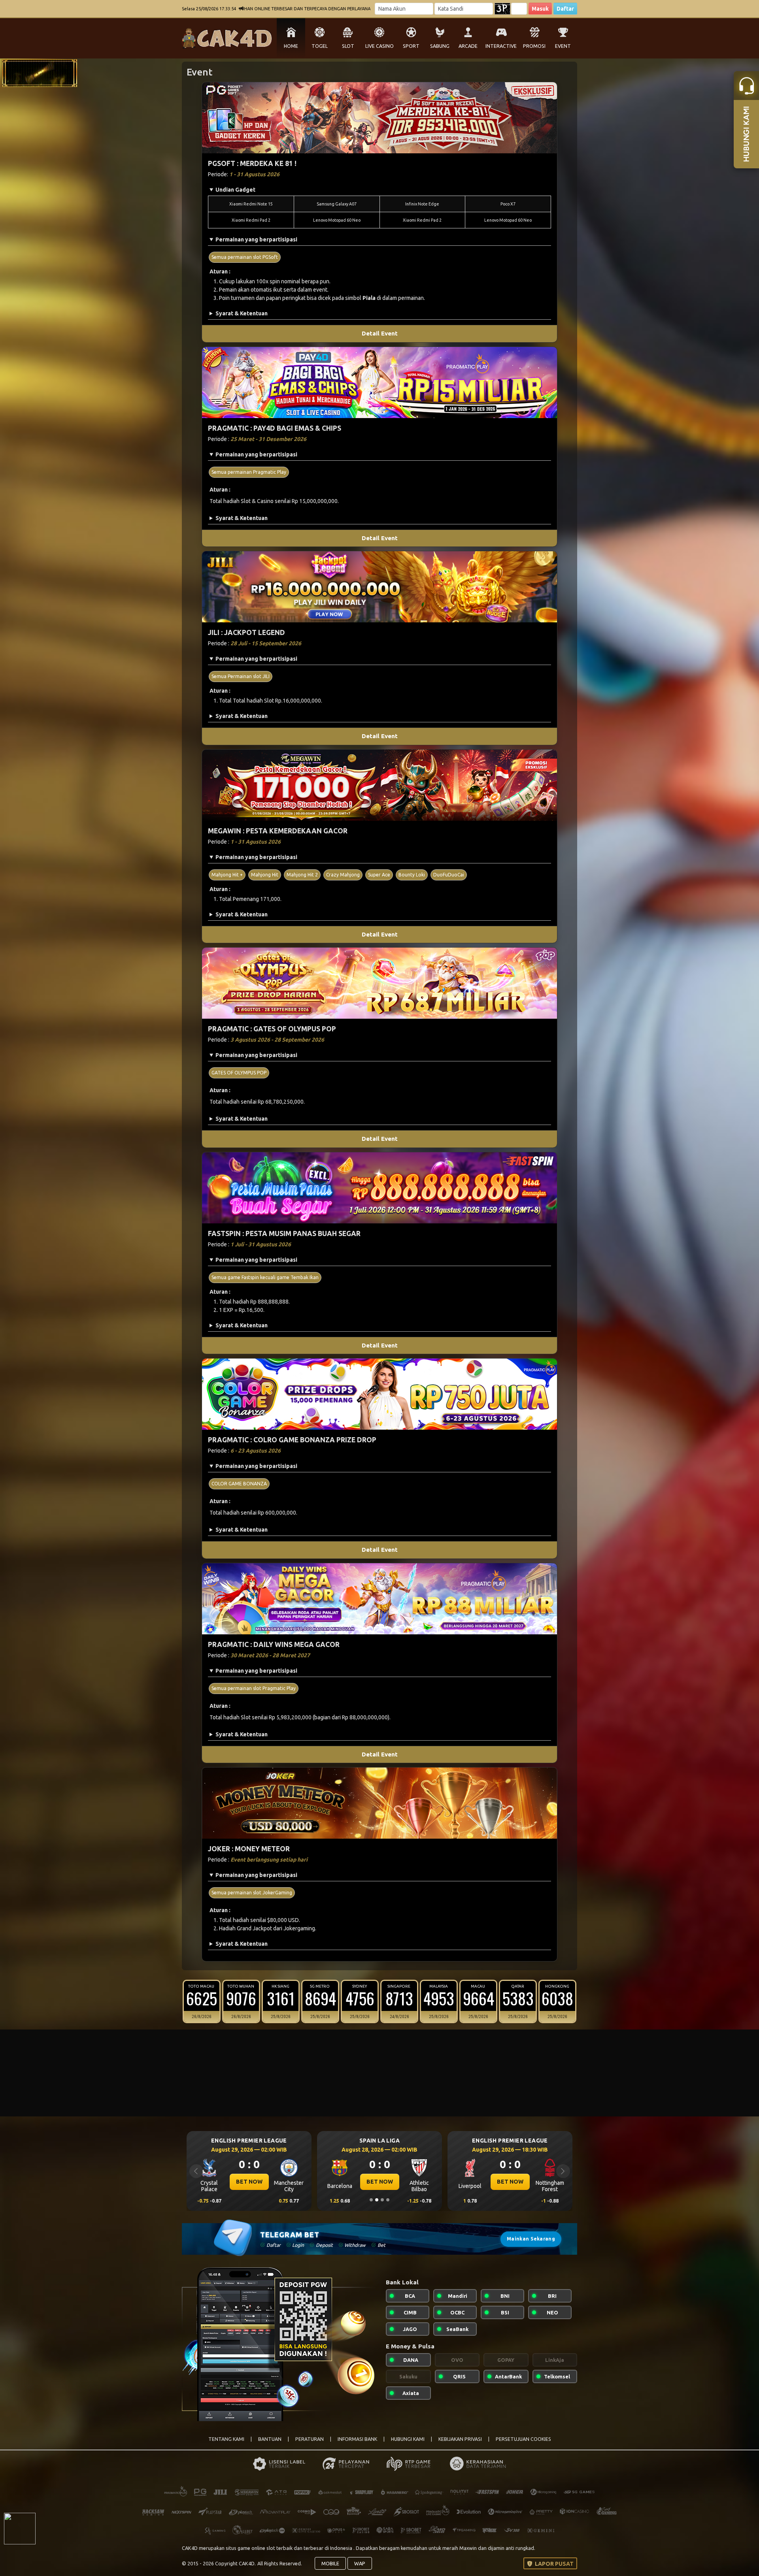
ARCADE (468, 46)
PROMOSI (534, 46)
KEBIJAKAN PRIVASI (460, 2439)
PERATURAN (310, 2439)
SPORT (411, 46)
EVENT (563, 46)
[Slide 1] (371, 2200)
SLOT (348, 46)
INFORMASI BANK (357, 2439)
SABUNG (440, 46)
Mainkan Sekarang (531, 2239)
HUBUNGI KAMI (408, 2439)
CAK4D (190, 2548)
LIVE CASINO (379, 46)
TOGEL (320, 46)
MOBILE (330, 2563)
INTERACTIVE (501, 46)
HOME (291, 46)
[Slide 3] (382, 2200)
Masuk (540, 9)
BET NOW (249, 2182)
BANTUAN (270, 2439)
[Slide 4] (388, 2200)
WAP (360, 2563)
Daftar (565, 9)
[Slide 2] (377, 2200)
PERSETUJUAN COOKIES (523, 2439)
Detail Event (380, 333)
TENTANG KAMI (226, 2439)
